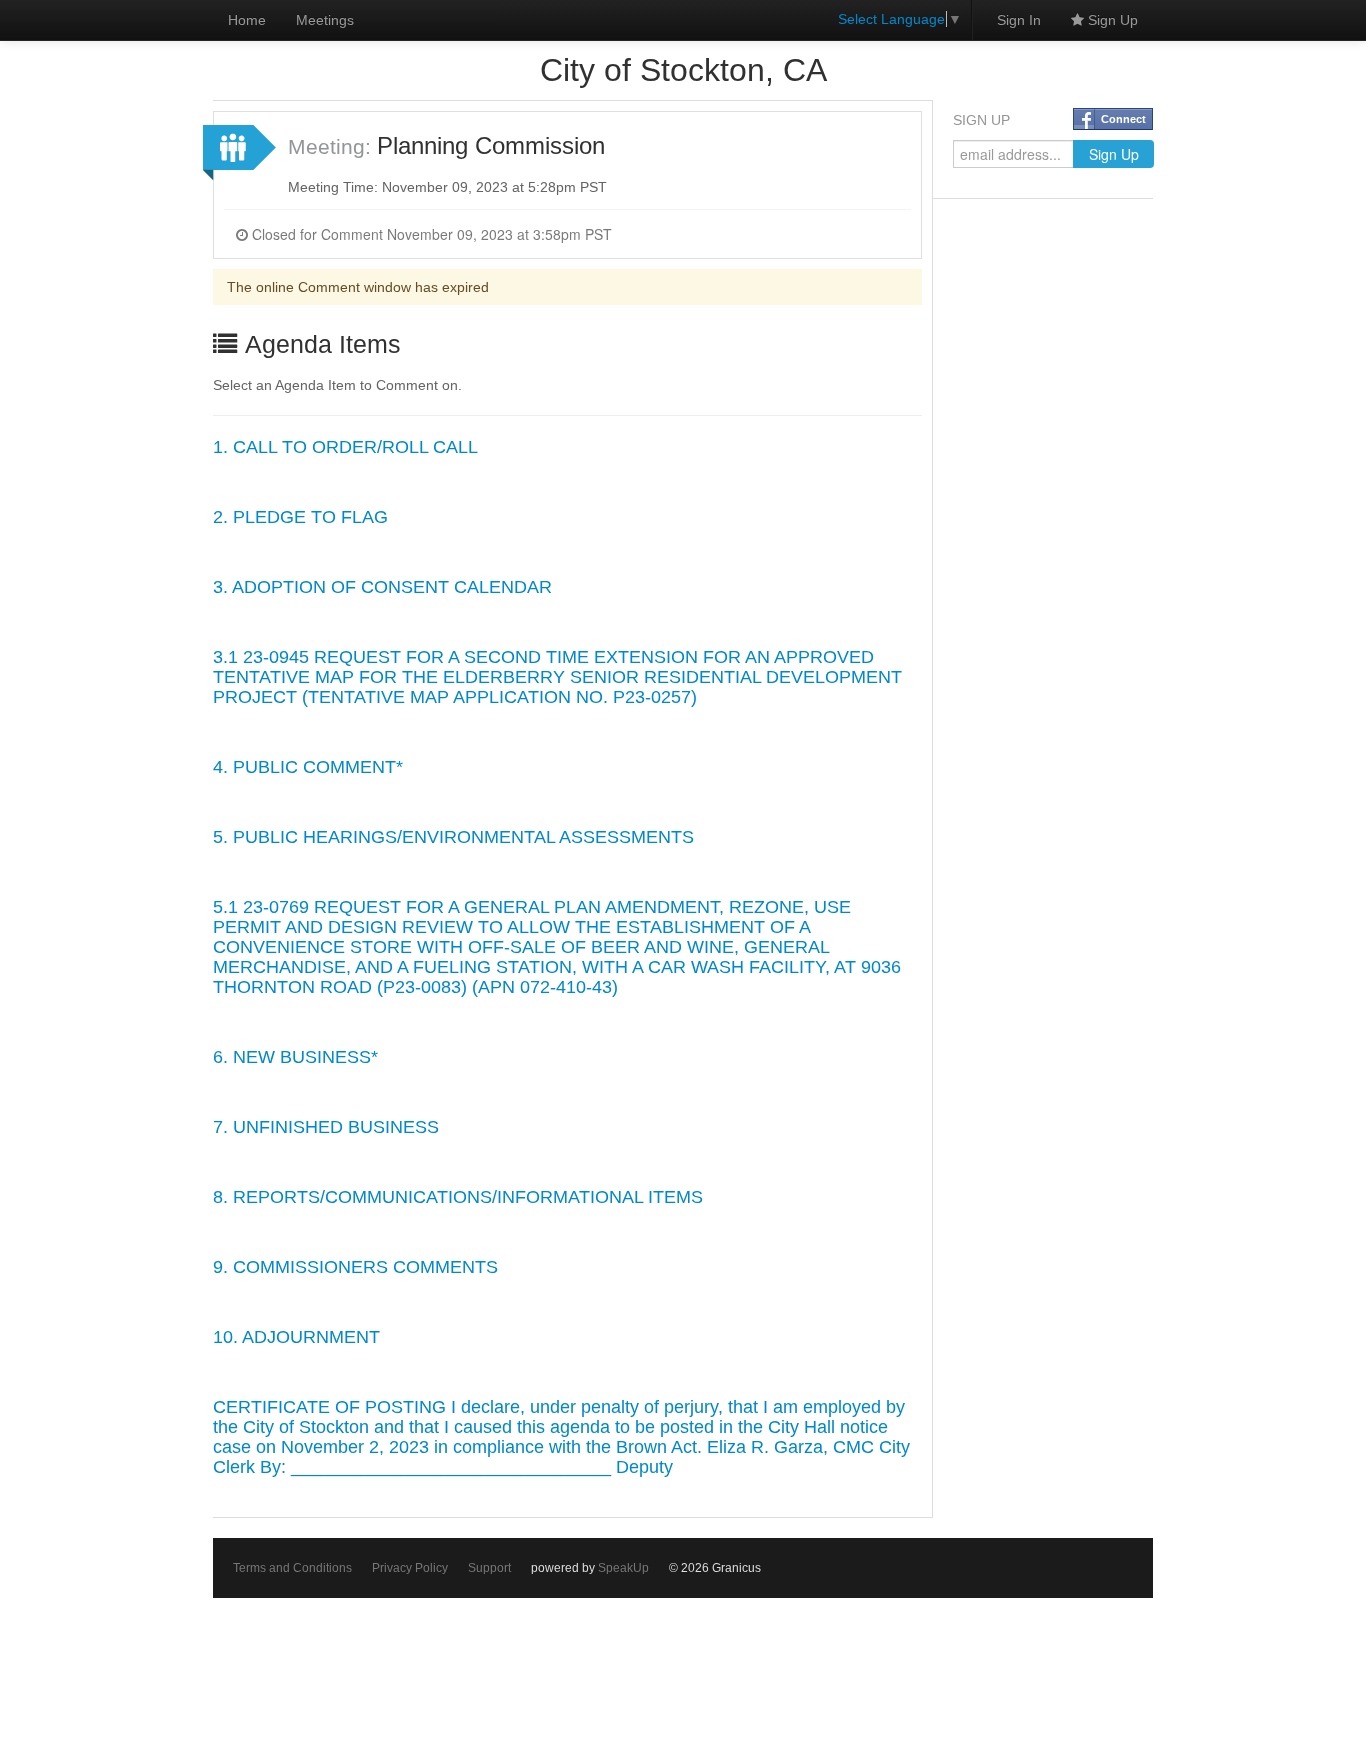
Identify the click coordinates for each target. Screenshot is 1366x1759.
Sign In (1019, 20)
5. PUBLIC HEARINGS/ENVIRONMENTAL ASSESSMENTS (453, 837)
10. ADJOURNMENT (296, 1337)
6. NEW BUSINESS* (295, 1057)
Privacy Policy (410, 1568)
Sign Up (1111, 20)
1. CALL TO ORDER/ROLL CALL (345, 447)
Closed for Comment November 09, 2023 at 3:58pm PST (430, 234)
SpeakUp (623, 1568)
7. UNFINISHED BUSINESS (326, 1127)
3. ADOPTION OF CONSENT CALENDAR (382, 587)
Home (247, 20)
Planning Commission (491, 145)
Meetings (325, 20)
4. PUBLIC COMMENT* (308, 767)
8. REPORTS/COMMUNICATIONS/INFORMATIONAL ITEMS (458, 1197)
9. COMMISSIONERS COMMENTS (355, 1267)
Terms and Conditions (292, 1568)
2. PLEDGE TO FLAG (300, 517)
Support (489, 1568)
